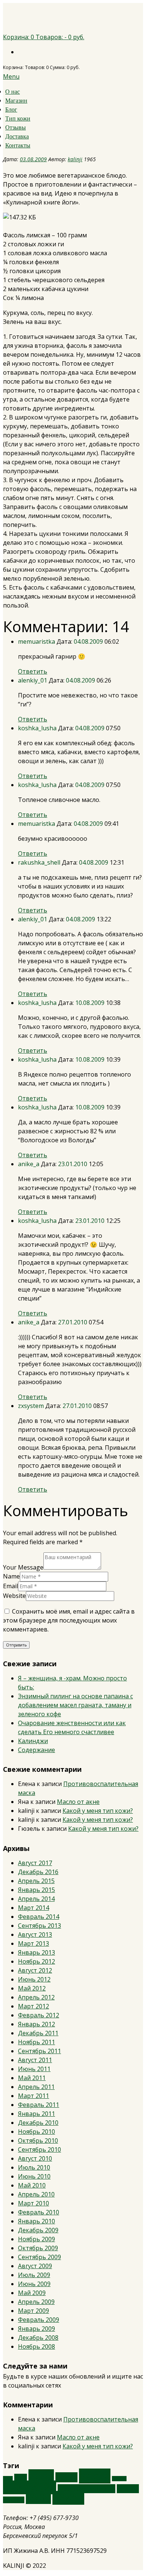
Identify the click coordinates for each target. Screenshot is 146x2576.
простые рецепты (86, 2489)
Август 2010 (35, 2158)
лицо (41, 2476)
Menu (11, 77)
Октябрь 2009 (38, 2248)
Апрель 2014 (36, 1899)
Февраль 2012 (39, 2015)
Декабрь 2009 (38, 2230)
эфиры (68, 2498)
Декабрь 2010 (38, 2123)
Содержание (36, 1750)
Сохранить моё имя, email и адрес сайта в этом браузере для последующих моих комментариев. (69, 1620)
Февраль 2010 (39, 2212)
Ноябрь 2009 (36, 2239)
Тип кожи (18, 118)
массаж (119, 2479)
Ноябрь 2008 (36, 2346)
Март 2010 (34, 2203)
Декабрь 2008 (38, 2338)
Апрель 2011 (36, 2087)
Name (11, 1576)
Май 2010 (32, 2185)
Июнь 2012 (34, 1979)
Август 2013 (35, 1935)
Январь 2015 (36, 1890)
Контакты (18, 145)
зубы (8, 2479)
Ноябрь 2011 (36, 2042)
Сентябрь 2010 (39, 2149)
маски (66, 2477)
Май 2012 (32, 1988)
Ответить (33, 671)
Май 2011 (32, 2078)
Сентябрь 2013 (39, 1926)
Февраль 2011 (39, 2105)
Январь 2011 (36, 2114)
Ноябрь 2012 (36, 1961)
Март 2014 (34, 1908)
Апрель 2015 (36, 1881)
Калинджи (33, 1741)
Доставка (17, 136)
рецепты (14, 2500)
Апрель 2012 (36, 1997)
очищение (30, 2487)
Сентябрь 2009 (39, 2257)
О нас (13, 92)
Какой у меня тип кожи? (98, 1811)
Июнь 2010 (34, 2176)
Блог (11, 110)
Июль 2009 (34, 2275)
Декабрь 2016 (38, 1872)
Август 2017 (35, 1863)
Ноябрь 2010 (36, 2132)
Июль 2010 (34, 2167)
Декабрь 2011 (38, 2033)
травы (38, 2499)
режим (128, 2489)
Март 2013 (34, 1943)
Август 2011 (35, 2060)
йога (21, 2478)
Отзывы (16, 127)
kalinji (75, 159)
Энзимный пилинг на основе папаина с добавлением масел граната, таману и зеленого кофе (75, 1705)
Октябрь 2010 (38, 2141)
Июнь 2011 (34, 2069)
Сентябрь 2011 (39, 2051)
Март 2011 (34, 2096)
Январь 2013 (36, 1952)
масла (95, 2476)
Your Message (23, 1567)
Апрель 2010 (36, 2194)
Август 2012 (35, 1970)
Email (10, 1586)
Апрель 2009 (36, 2302)
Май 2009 (32, 2293)
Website (14, 1596)
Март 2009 (34, 2311)
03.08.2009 (33, 159)
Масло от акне (78, 1802)
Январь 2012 (36, 2024)
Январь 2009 (36, 2329)
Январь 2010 (36, 2221)
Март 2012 (34, 2006)
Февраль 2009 (39, 2320)
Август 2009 (35, 2266)
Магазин (16, 101)
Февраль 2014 (39, 1917)
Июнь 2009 (34, 2284)
